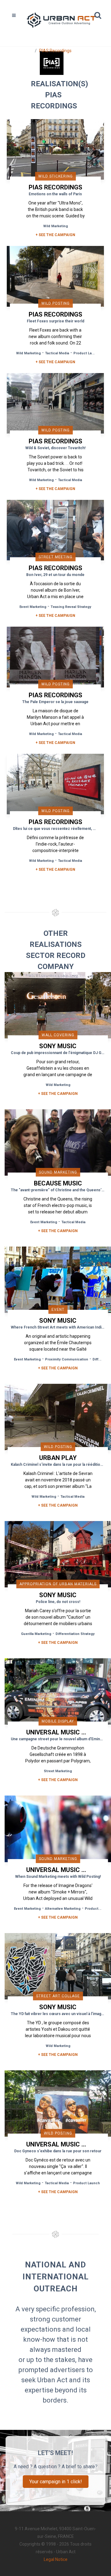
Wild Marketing (55, 226)
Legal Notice (56, 2559)
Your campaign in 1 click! (56, 2482)
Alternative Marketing (63, 1909)
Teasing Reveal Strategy (71, 607)
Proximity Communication (67, 1359)
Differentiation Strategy (75, 1634)
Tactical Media (57, 353)
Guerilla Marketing (36, 1634)
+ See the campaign (58, 1094)
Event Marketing (33, 607)
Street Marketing (58, 1771)
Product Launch (87, 353)
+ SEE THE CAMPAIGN (55, 235)
